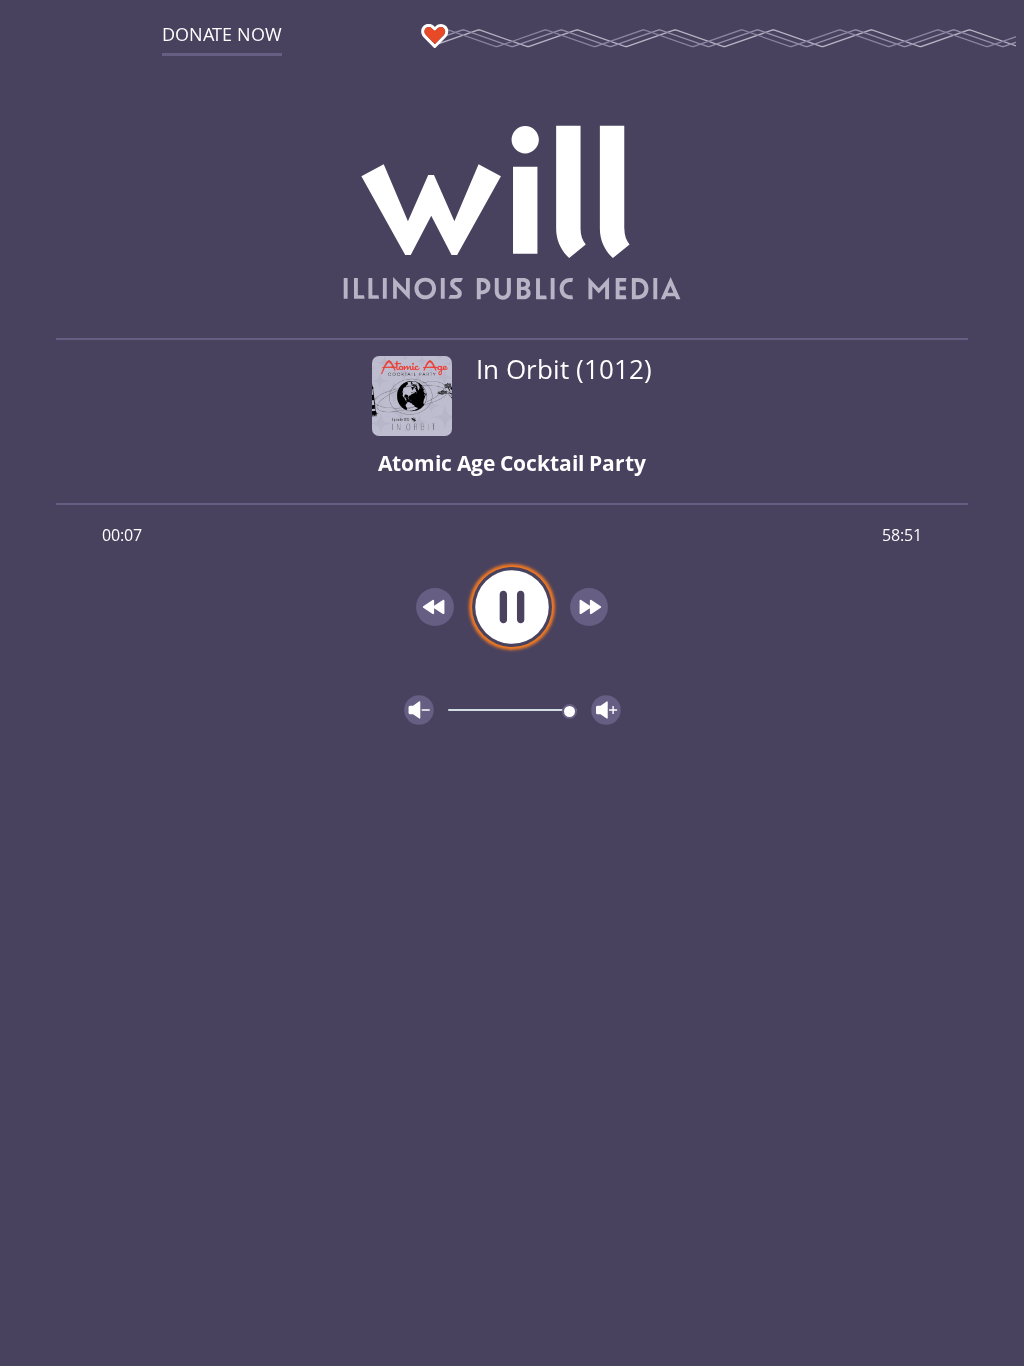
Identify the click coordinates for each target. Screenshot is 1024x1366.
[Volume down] (419, 710)
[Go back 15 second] (435, 607)
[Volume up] (606, 710)
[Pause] (512, 607)
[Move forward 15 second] (589, 607)
